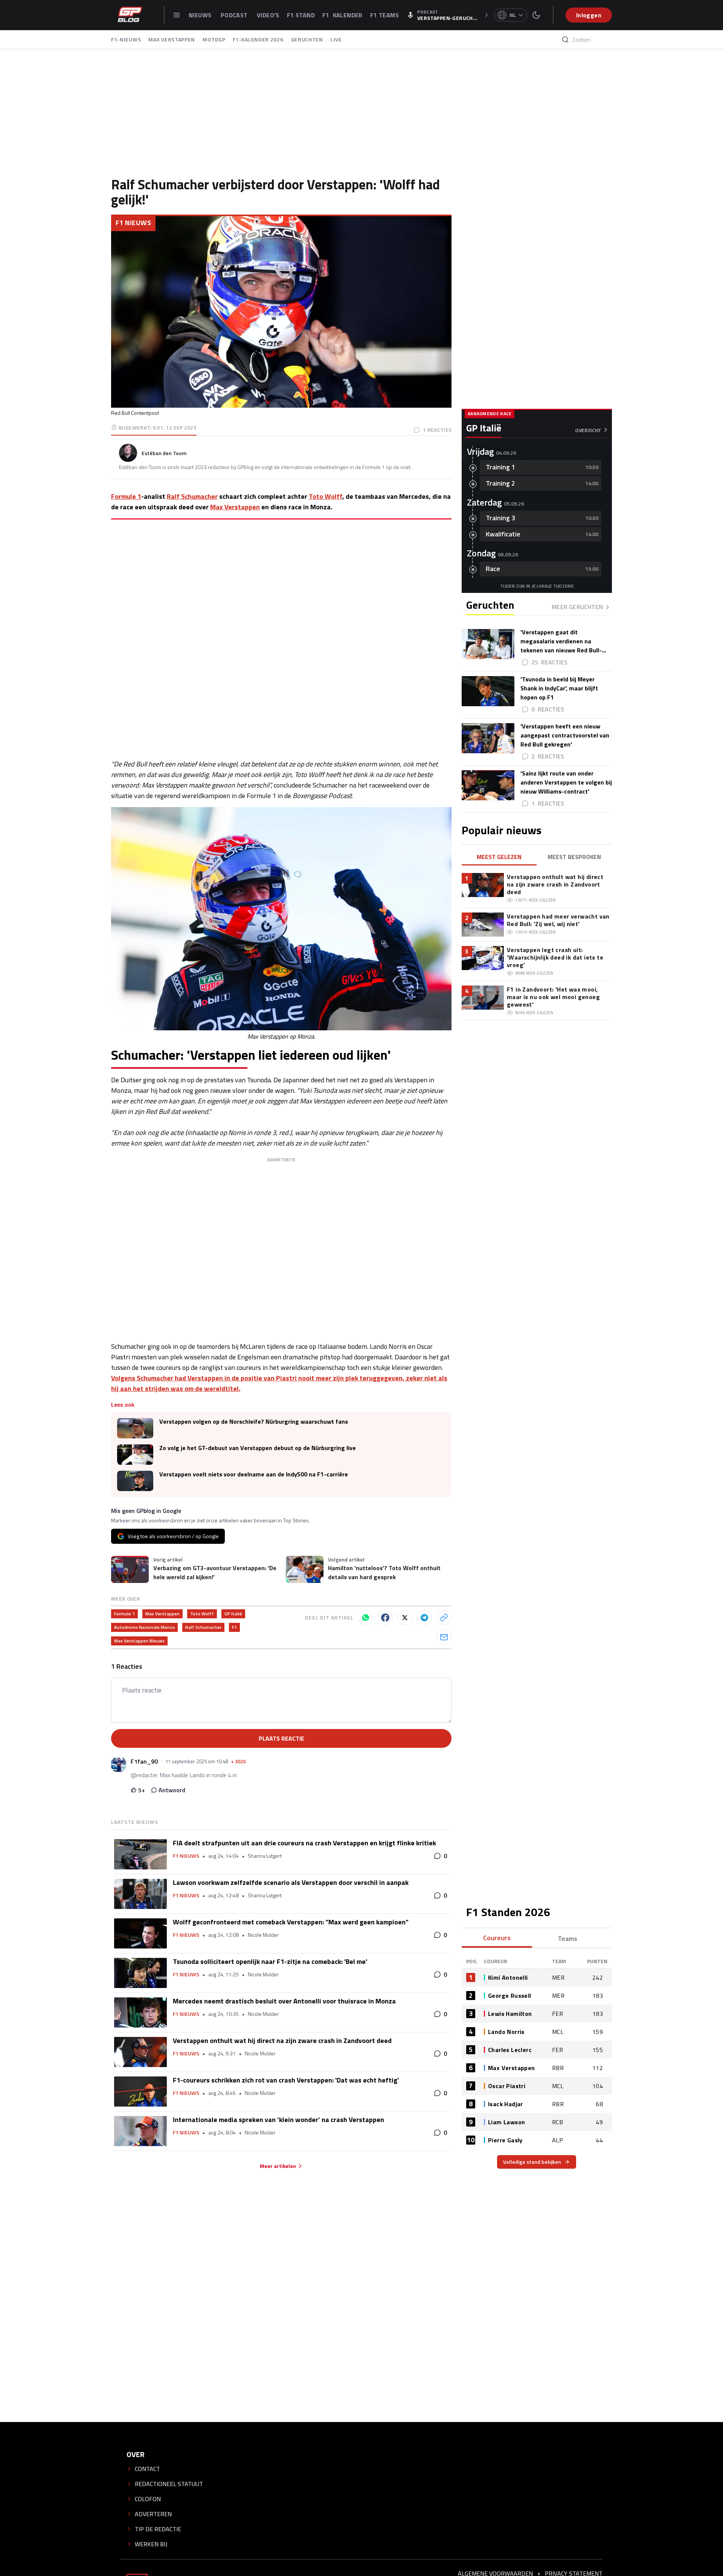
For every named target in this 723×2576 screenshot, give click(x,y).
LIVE (336, 39)
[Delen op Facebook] (385, 1618)
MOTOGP (214, 39)
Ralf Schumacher (192, 496)
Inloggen (589, 15)
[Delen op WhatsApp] (366, 1618)
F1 (234, 1627)
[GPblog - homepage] (130, 15)
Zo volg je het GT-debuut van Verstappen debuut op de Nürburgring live (258, 1448)
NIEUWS (201, 15)
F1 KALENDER (342, 15)
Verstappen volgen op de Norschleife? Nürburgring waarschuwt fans (254, 1422)
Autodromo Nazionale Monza (144, 1627)
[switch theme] (536, 15)
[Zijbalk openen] (177, 15)
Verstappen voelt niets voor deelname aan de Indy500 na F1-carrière (254, 1474)
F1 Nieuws (133, 223)
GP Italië (233, 1614)
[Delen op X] (405, 1618)
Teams (567, 1938)
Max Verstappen (235, 507)
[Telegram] (424, 1618)
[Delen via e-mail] (444, 1637)
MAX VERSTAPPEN (172, 39)
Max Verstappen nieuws (139, 1641)
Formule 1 (126, 496)
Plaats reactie (281, 1738)
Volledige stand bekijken (532, 2162)
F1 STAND (301, 15)
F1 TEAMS (384, 15)
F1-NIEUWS (126, 39)
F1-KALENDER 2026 (258, 39)
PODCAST (235, 15)
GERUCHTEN (307, 39)
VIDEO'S (268, 15)
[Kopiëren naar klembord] (444, 1618)
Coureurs (497, 1938)
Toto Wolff (326, 496)
